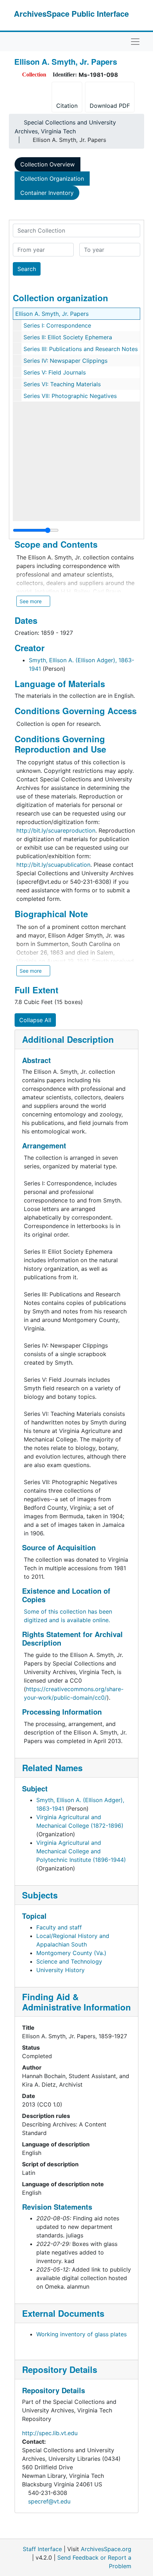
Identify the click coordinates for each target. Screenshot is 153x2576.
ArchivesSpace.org (106, 2549)
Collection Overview (48, 164)
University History (60, 1970)
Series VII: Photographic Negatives (70, 396)
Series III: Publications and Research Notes (81, 349)
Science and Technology (69, 1961)
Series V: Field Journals (55, 372)
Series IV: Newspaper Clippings (65, 361)
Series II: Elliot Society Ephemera (68, 337)
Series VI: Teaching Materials (62, 384)
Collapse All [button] (35, 1020)
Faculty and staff (59, 1927)
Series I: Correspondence (57, 325)
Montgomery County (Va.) (71, 1953)
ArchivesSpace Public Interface (71, 14)
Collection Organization (52, 179)
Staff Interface (42, 2549)
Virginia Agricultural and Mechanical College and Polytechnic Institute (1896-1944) (81, 1851)
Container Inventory (47, 193)
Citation (67, 106)
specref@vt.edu (49, 2501)
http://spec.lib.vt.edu (50, 2433)
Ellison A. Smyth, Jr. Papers (52, 314)
